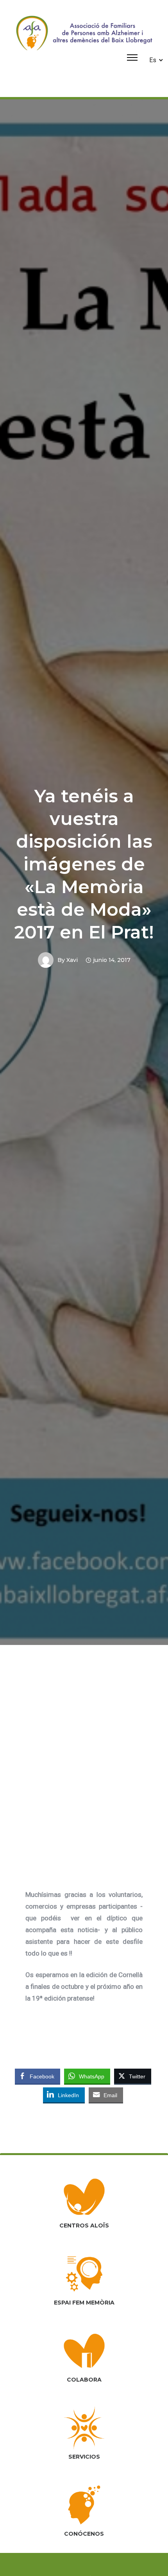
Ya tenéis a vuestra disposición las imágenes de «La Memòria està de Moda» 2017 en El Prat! (84, 864)
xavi (72, 960)
